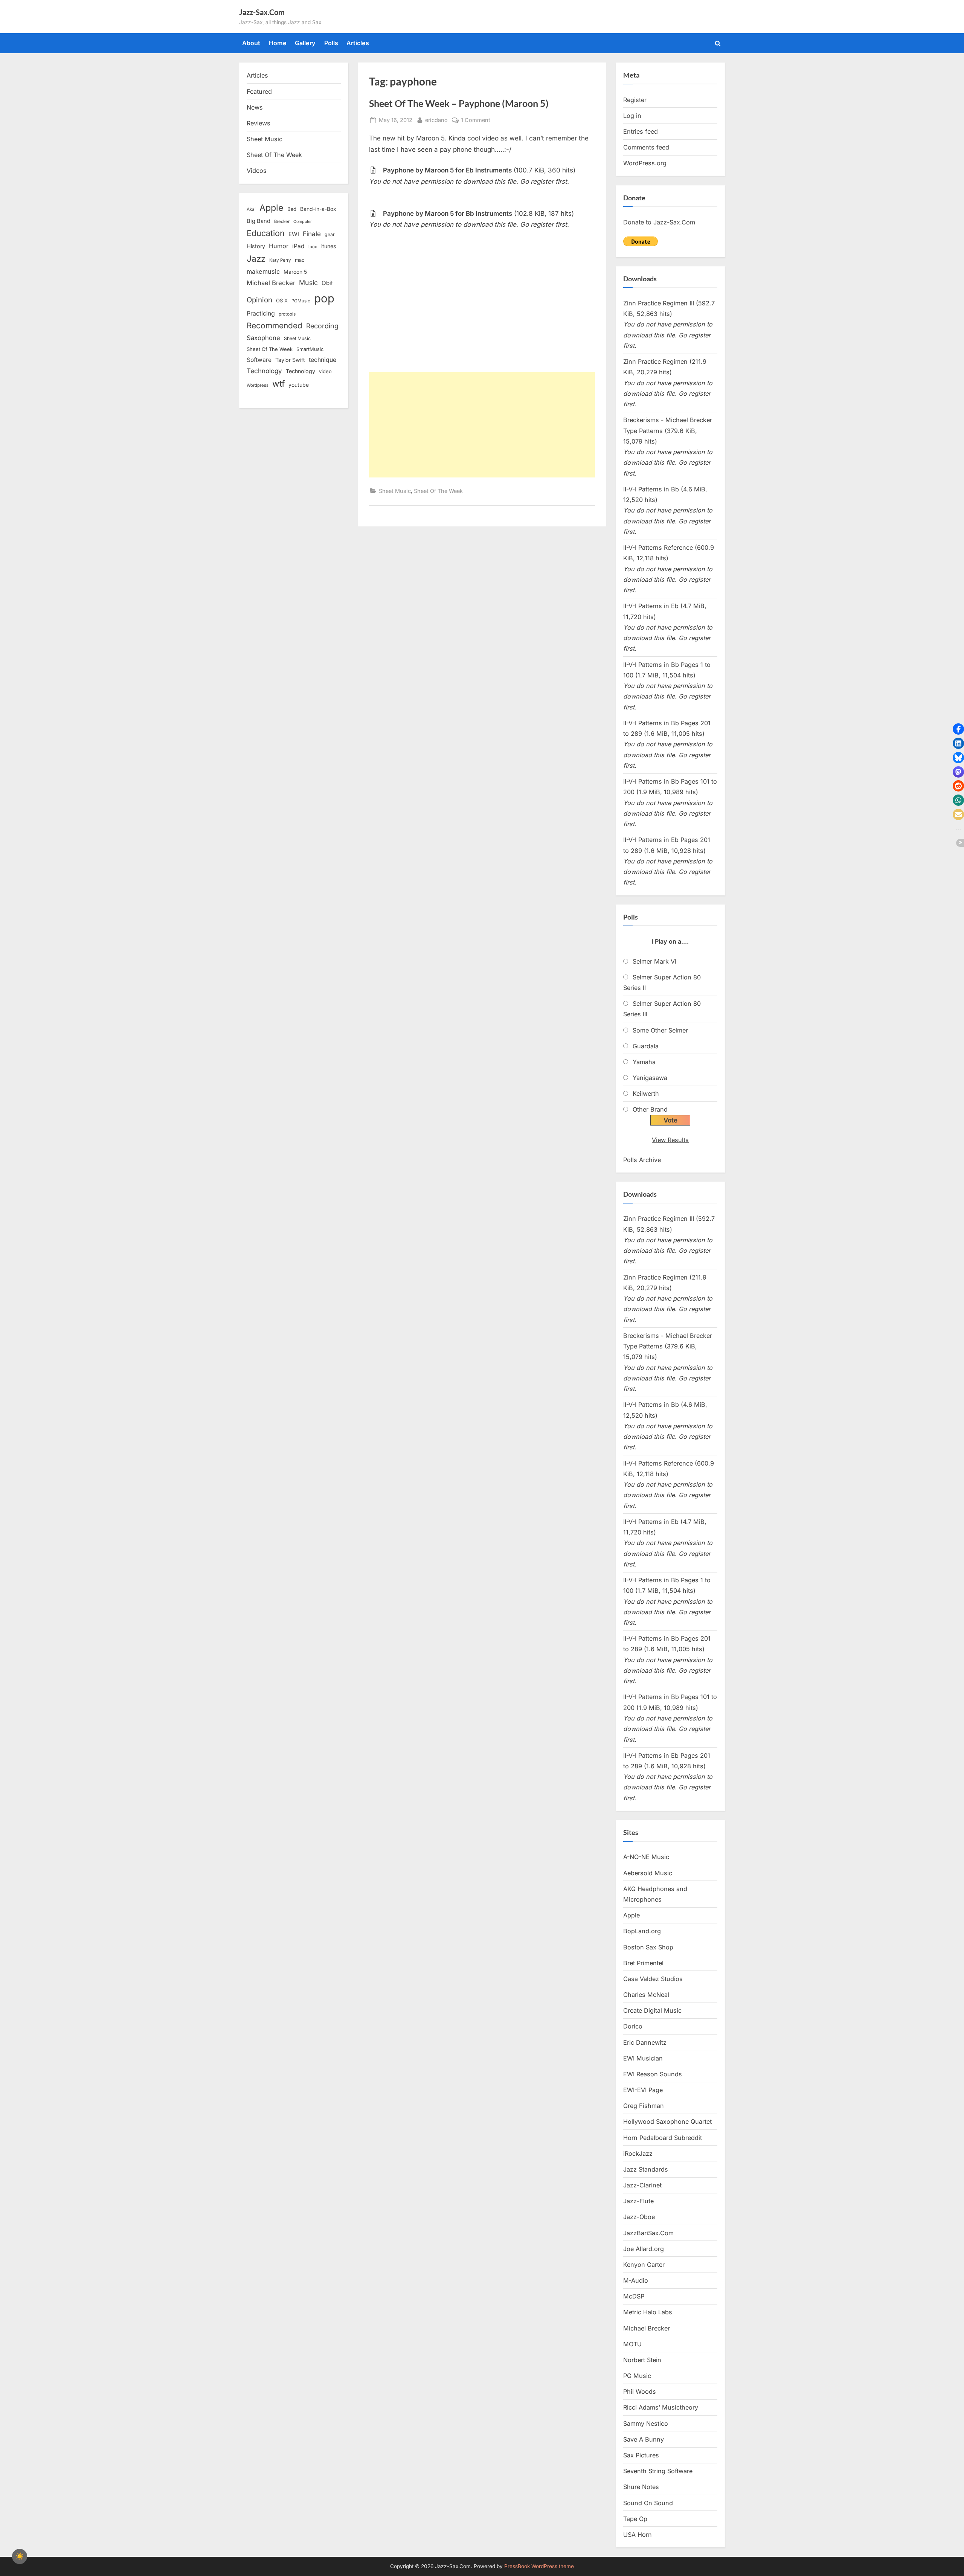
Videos (257, 171)
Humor (279, 246)
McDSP (634, 2296)
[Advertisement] (482, 425)
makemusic (263, 271)
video (325, 371)
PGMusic (301, 301)
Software (259, 360)
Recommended (275, 326)
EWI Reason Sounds (653, 2074)
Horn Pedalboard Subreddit (663, 2138)
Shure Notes (641, 2487)
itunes (329, 246)
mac (300, 260)
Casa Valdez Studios (653, 1979)
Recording (322, 326)
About (251, 43)
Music (308, 283)
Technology (264, 371)
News (255, 107)
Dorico (633, 2026)
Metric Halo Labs (648, 2312)
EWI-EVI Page (643, 2090)
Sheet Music (395, 491)
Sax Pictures (641, 2455)
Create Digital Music (652, 2010)
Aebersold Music (648, 1873)
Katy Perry (280, 260)
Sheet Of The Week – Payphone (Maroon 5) (459, 103)
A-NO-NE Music (646, 1857)
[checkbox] (20, 2556)
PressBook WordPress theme (539, 2566)
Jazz (256, 259)
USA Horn (638, 2535)
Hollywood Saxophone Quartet (667, 2122)
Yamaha (644, 1062)
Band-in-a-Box (318, 209)
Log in (632, 116)
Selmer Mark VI (654, 961)
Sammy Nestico (646, 2423)
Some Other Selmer (660, 1030)
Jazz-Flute (638, 2201)
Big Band (259, 221)
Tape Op (635, 2519)
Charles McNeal (646, 1995)
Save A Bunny (644, 2439)
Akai (251, 209)
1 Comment (476, 120)
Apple (272, 208)
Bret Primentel (643, 1963)
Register (635, 100)
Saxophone (263, 338)
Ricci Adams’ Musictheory (661, 2407)
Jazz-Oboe (639, 2217)
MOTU (632, 2344)
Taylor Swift (290, 360)
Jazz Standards (646, 2169)
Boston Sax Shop (648, 1947)
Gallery (305, 43)
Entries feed (641, 131)
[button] (958, 729)
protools (287, 314)
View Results (670, 1140)
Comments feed (646, 147)
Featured (259, 92)
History (256, 246)
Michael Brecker (271, 283)
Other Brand (650, 1109)
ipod (313, 247)
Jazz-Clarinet (642, 2185)
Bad (292, 209)
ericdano (436, 120)
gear (330, 234)
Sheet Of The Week (438, 491)
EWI (294, 234)
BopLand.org (642, 1931)
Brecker (282, 221)
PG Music (637, 2376)
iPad (298, 246)
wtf (278, 384)
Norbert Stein (642, 2360)
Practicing (261, 313)
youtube (299, 385)
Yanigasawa (650, 1078)
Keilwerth (646, 1094)
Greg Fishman (644, 2106)
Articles (358, 43)
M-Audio (636, 2280)
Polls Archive (642, 1160)
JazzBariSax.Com (648, 2233)
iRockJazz (638, 2154)
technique (323, 360)
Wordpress (258, 385)
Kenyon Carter (644, 2265)
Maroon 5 (295, 272)
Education (266, 233)
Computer (303, 222)
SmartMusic (310, 349)
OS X (282, 300)
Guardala (646, 1046)
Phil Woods (640, 2391)
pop (324, 298)
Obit (327, 283)
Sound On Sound (648, 2503)
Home (278, 43)
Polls (331, 43)
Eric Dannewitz (645, 2042)
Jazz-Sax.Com (262, 12)
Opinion (259, 300)
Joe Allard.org (644, 2249)
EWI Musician (643, 2058)
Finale (312, 234)
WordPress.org (645, 163)
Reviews (259, 123)
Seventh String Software (658, 2471)
